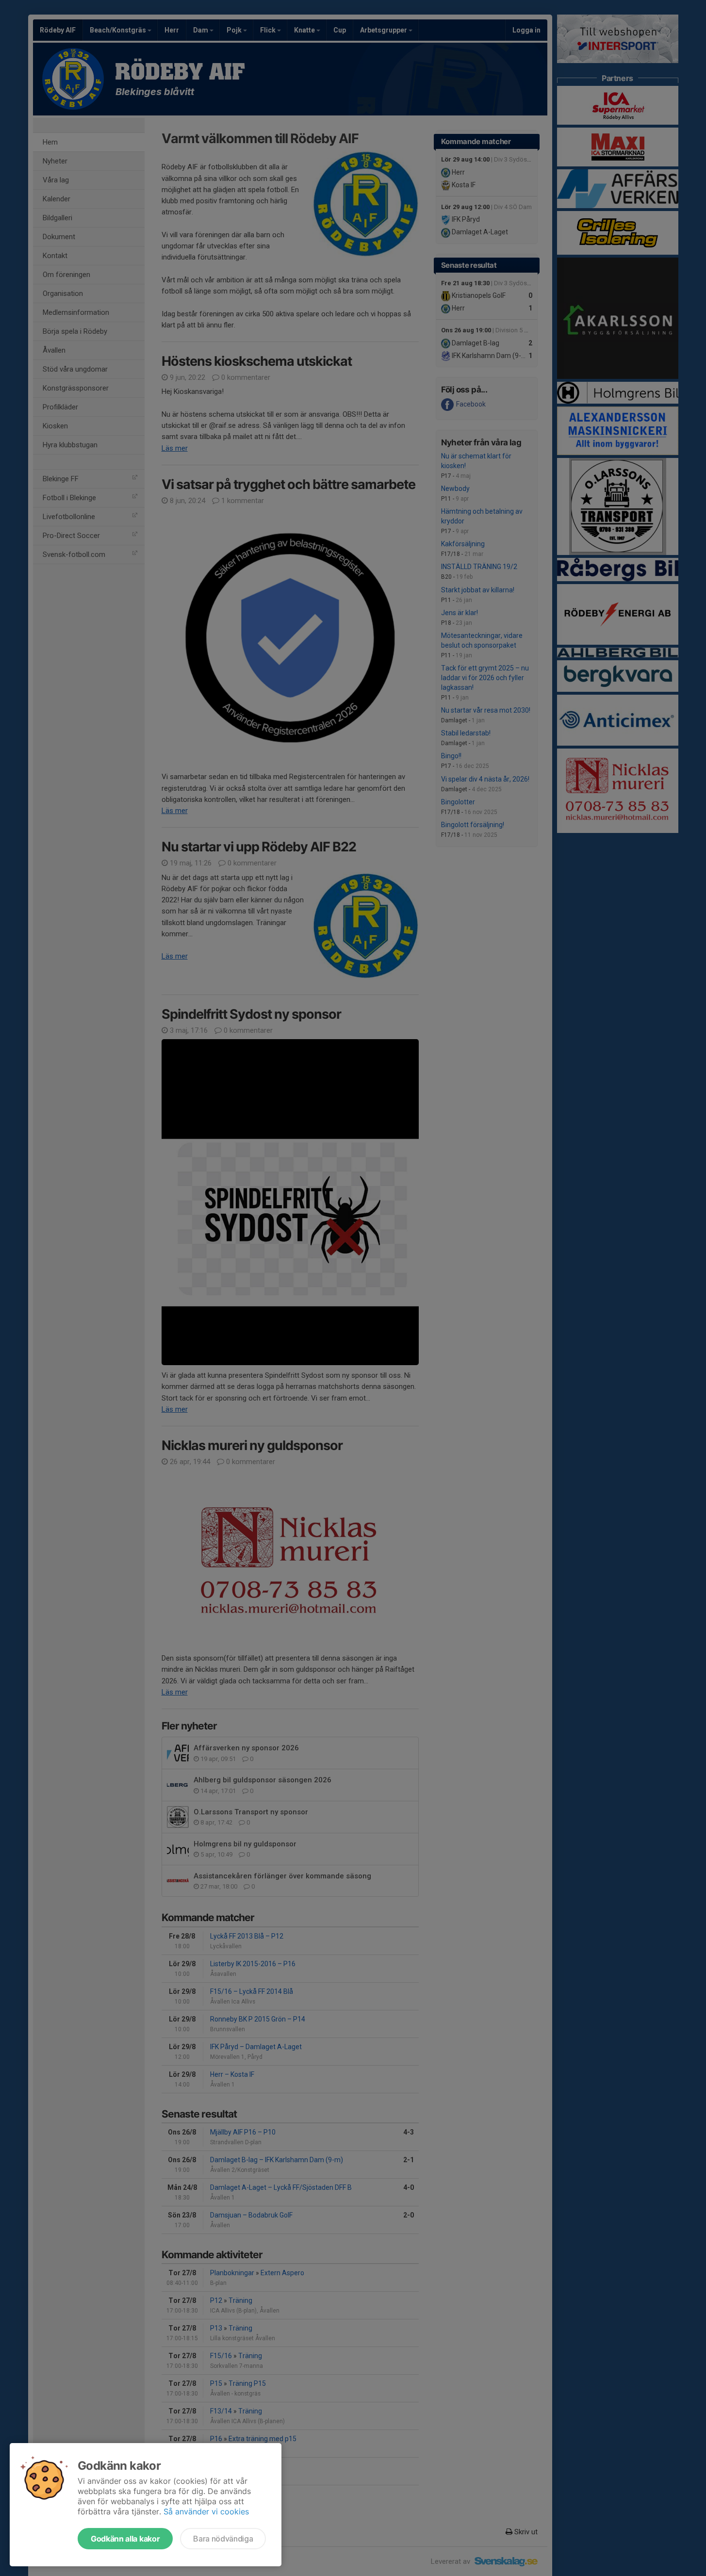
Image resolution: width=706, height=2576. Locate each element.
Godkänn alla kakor (125, 2539)
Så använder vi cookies (206, 2511)
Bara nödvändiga (223, 2539)
